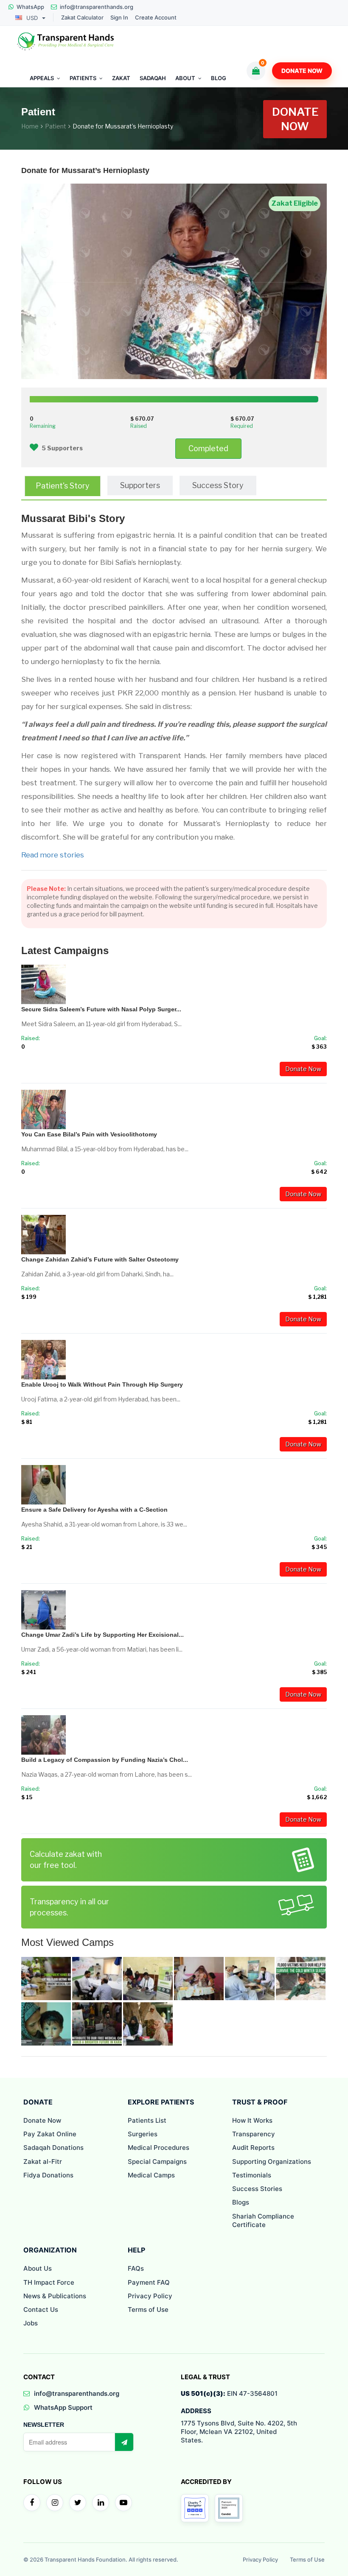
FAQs (136, 2268)
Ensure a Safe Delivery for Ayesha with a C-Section (94, 1510)
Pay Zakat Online (50, 2134)
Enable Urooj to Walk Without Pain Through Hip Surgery (102, 1384)
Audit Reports (253, 2148)
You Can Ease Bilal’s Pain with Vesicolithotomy (89, 1134)
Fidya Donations (48, 2175)
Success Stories (257, 2189)
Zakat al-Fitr (43, 2162)
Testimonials (252, 2175)
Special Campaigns (157, 2162)
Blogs (241, 2202)
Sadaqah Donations (53, 2148)
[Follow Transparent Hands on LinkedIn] (101, 2503)
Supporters (140, 485)
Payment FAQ (149, 2282)
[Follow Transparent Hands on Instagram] (55, 2503)
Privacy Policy (150, 2296)
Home (30, 126)
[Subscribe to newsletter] (124, 2442)
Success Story (218, 485)
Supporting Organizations (272, 2162)
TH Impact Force (49, 2282)
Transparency (254, 2134)
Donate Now (302, 71)
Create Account (156, 18)
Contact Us (41, 2309)
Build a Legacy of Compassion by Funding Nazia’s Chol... (105, 1760)
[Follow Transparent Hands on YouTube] (123, 2503)
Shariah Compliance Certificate (263, 2220)
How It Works (252, 2120)
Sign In (119, 18)
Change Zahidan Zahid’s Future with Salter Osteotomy (100, 1259)
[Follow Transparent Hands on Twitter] (78, 2503)
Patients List (147, 2120)
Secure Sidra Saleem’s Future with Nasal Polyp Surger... (101, 1009)
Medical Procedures (159, 2148)
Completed (208, 448)
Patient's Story (63, 486)
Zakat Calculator (82, 18)
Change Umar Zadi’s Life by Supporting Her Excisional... (102, 1635)
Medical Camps (151, 2175)
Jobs (31, 2323)
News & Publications (55, 2296)
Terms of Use (148, 2309)
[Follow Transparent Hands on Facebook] (32, 2503)
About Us (38, 2268)
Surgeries (143, 2134)
